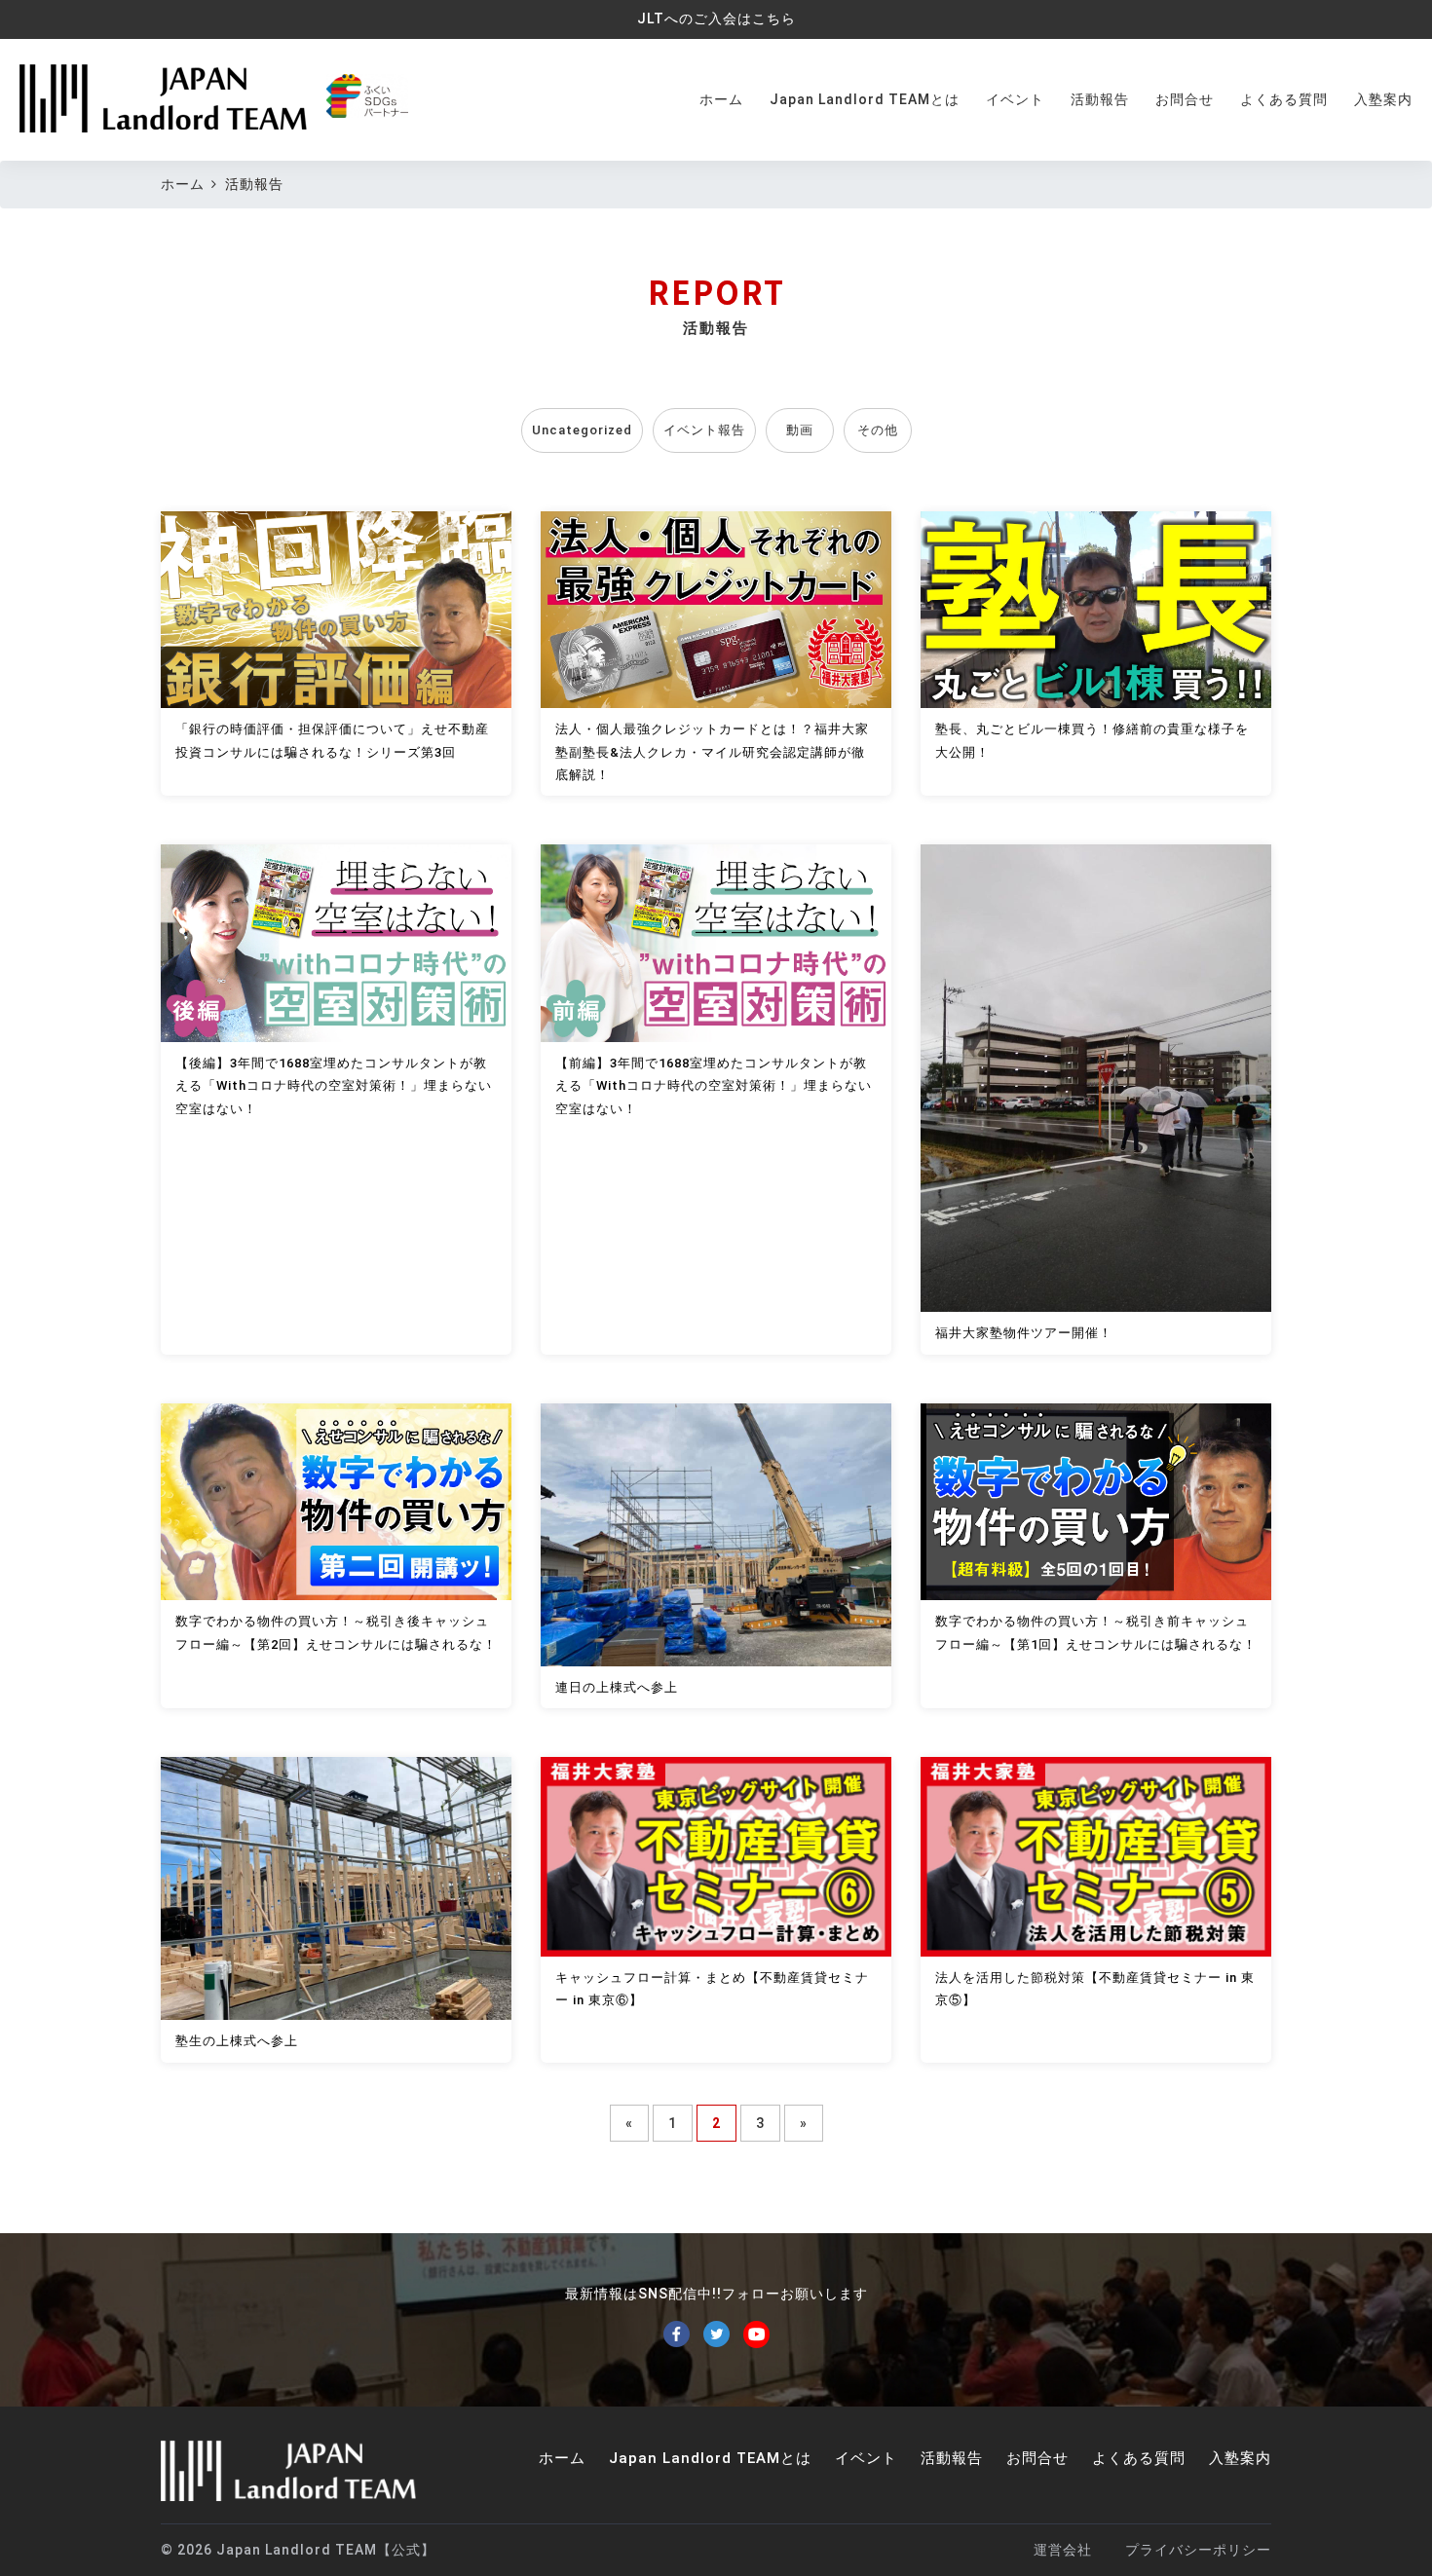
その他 (878, 430)
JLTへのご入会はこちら (716, 19)
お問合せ (1185, 99)
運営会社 (1063, 2550)
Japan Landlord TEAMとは (865, 99)
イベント (1015, 99)
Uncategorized (582, 430)
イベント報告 (704, 430)
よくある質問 (1284, 99)
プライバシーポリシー (1198, 2550)
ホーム (721, 99)
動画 (800, 430)
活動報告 (1100, 99)
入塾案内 (1383, 99)
